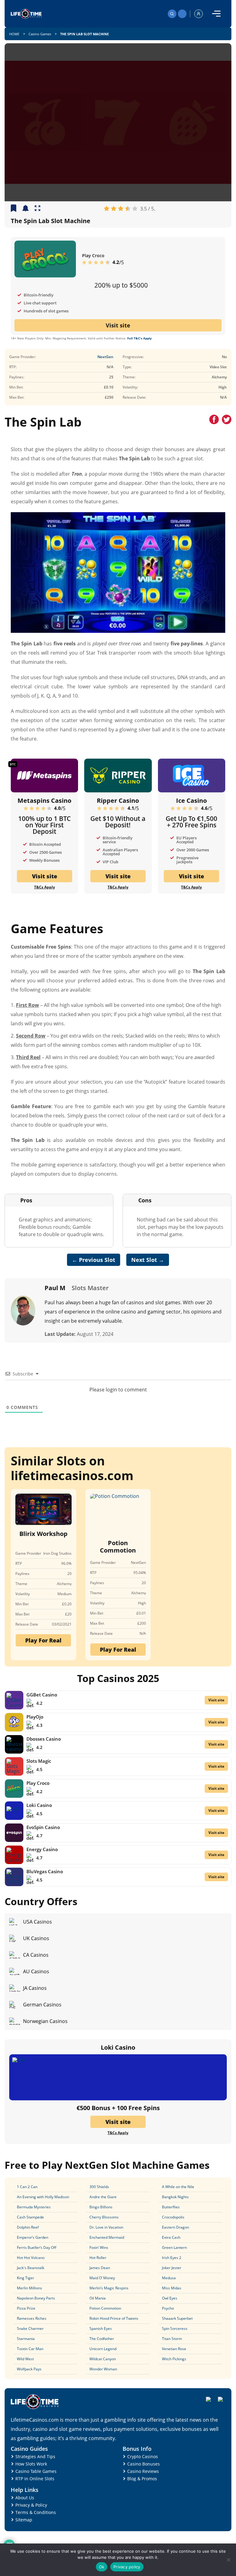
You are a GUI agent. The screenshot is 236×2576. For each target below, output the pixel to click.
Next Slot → (148, 1260)
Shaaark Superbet (177, 2318)
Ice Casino (191, 801)
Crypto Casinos (143, 2456)
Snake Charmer (30, 2328)
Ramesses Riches (32, 2318)
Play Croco (93, 255)
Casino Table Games (36, 2471)
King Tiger (26, 2278)
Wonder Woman (103, 2369)
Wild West (25, 2359)
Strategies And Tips (35, 2456)
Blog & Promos (142, 2479)
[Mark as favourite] (26, 209)
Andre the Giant (103, 2197)
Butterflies (171, 2207)
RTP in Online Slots (35, 2479)
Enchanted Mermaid (107, 2237)
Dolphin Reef (28, 2227)
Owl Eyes (170, 2298)
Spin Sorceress (175, 2328)
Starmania (26, 2339)
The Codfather (102, 2339)
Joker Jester (172, 2268)
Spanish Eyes (101, 2328)
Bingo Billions (101, 2207)
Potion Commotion (118, 1547)
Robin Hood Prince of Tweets (114, 2318)
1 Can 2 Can (27, 2187)
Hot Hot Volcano (31, 2258)
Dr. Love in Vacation (106, 2227)
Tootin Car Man (30, 2349)
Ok (102, 2567)
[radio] (107, 209)
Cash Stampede (30, 2217)
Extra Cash (171, 2237)
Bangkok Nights (175, 2197)
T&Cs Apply (45, 887)
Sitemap (24, 2520)
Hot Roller (98, 2258)
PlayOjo (35, 1717)
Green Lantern (174, 2247)
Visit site (118, 325)
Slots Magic (39, 1761)
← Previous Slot (94, 1260)
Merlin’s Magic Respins (109, 2288)
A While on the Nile (178, 2187)
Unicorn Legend (103, 2349)
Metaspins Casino (44, 801)
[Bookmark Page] (14, 209)
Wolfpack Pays (29, 2369)
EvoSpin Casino (43, 1827)
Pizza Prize (26, 2308)
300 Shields (99, 2187)
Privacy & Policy (31, 2505)
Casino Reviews (143, 2471)
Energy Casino (42, 1849)
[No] (228, 2560)
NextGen (105, 357)
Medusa (169, 2278)
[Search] (172, 14)
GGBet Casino (42, 1695)
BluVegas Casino (45, 1871)
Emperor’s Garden (33, 2237)
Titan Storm (172, 2339)
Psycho (168, 2308)
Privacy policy (127, 2567)
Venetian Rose (174, 2349)
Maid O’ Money (102, 2278)
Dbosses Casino (44, 1739)
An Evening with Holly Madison (43, 2197)
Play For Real (43, 1640)
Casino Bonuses (144, 2464)
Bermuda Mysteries (34, 2207)
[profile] (199, 14)
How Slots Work (31, 2464)
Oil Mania (98, 2298)
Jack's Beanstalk (31, 2268)
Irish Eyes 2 (172, 2258)
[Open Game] (38, 209)
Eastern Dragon (175, 2227)
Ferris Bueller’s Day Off (37, 2247)
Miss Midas (172, 2288)
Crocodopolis (173, 2217)
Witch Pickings (174, 2359)
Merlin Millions (29, 2288)
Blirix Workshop (43, 1534)
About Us (25, 2498)
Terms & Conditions (36, 2512)
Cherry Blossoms (104, 2217)
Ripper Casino (118, 801)
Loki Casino (39, 1805)
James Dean (100, 2268)
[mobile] (216, 14)
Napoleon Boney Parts (36, 2298)
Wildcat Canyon (103, 2359)
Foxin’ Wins (99, 2247)
